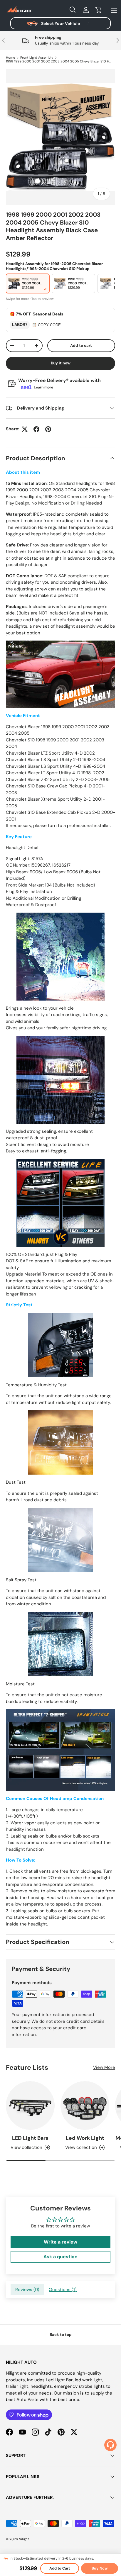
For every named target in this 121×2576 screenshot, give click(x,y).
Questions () (63, 2290)
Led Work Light (85, 2138)
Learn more (43, 387)
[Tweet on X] (25, 429)
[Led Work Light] (85, 2105)
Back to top (61, 2335)
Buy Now (100, 2568)
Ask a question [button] (60, 2257)
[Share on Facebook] (36, 429)
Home (10, 58)
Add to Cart (60, 2568)
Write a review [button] (60, 2242)
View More (104, 2067)
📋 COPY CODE (46, 325)
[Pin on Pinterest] (48, 429)
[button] (99, 10)
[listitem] (28, 283)
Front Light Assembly (37, 58)
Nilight (24, 2539)
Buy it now (61, 363)
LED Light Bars (30, 2138)
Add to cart (81, 345)
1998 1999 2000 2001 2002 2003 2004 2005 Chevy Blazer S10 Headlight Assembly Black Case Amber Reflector (59, 61)
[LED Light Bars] (30, 2105)
